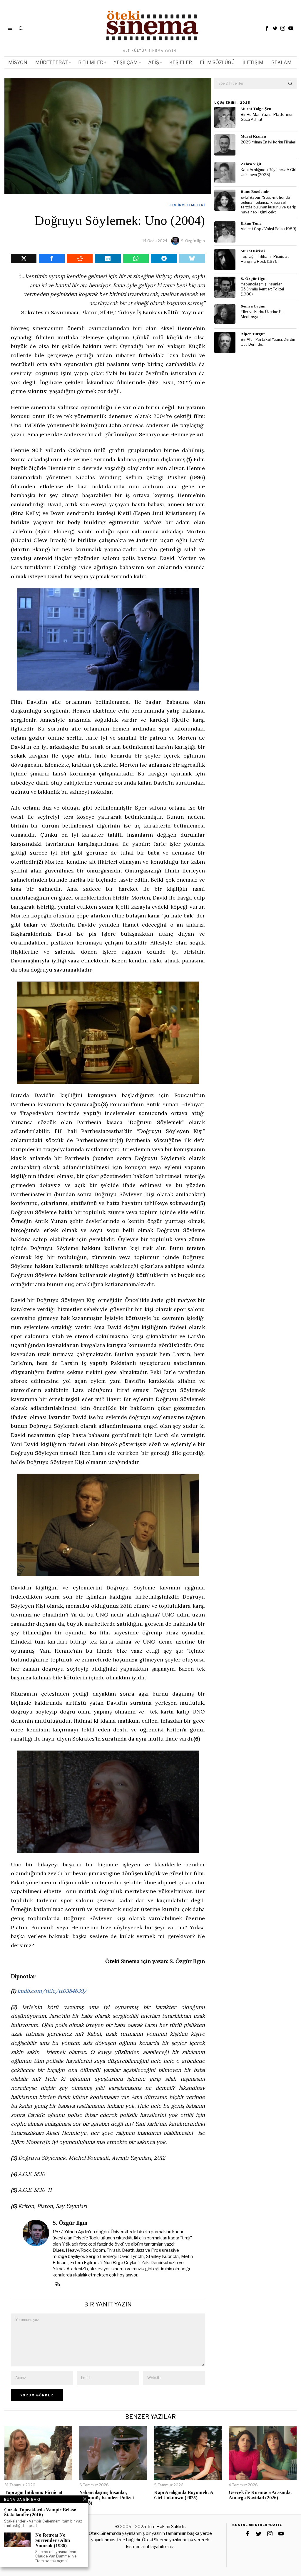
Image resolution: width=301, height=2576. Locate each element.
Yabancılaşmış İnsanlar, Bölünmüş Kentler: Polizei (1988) (262, 289)
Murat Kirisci (253, 251)
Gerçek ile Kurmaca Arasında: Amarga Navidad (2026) (260, 2495)
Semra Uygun (253, 306)
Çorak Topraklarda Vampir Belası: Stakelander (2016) (40, 2512)
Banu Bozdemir (255, 192)
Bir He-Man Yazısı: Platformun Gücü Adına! (267, 117)
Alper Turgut (253, 334)
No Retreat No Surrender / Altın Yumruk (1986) (53, 2540)
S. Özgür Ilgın (193, 241)
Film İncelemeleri (187, 205)
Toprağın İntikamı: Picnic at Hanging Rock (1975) (265, 259)
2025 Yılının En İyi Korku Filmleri (269, 142)
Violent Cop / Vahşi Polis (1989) (269, 229)
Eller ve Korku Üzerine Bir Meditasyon (262, 314)
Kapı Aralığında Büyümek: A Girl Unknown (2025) (269, 172)
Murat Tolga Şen (256, 109)
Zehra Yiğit (251, 164)
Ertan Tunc (251, 223)
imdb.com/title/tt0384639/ (52, 1991)
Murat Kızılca (253, 136)
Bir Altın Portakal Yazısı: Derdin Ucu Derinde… (268, 342)
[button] (291, 83)
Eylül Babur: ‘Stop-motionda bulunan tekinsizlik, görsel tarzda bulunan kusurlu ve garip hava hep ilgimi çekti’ (269, 205)
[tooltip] (267, 28)
